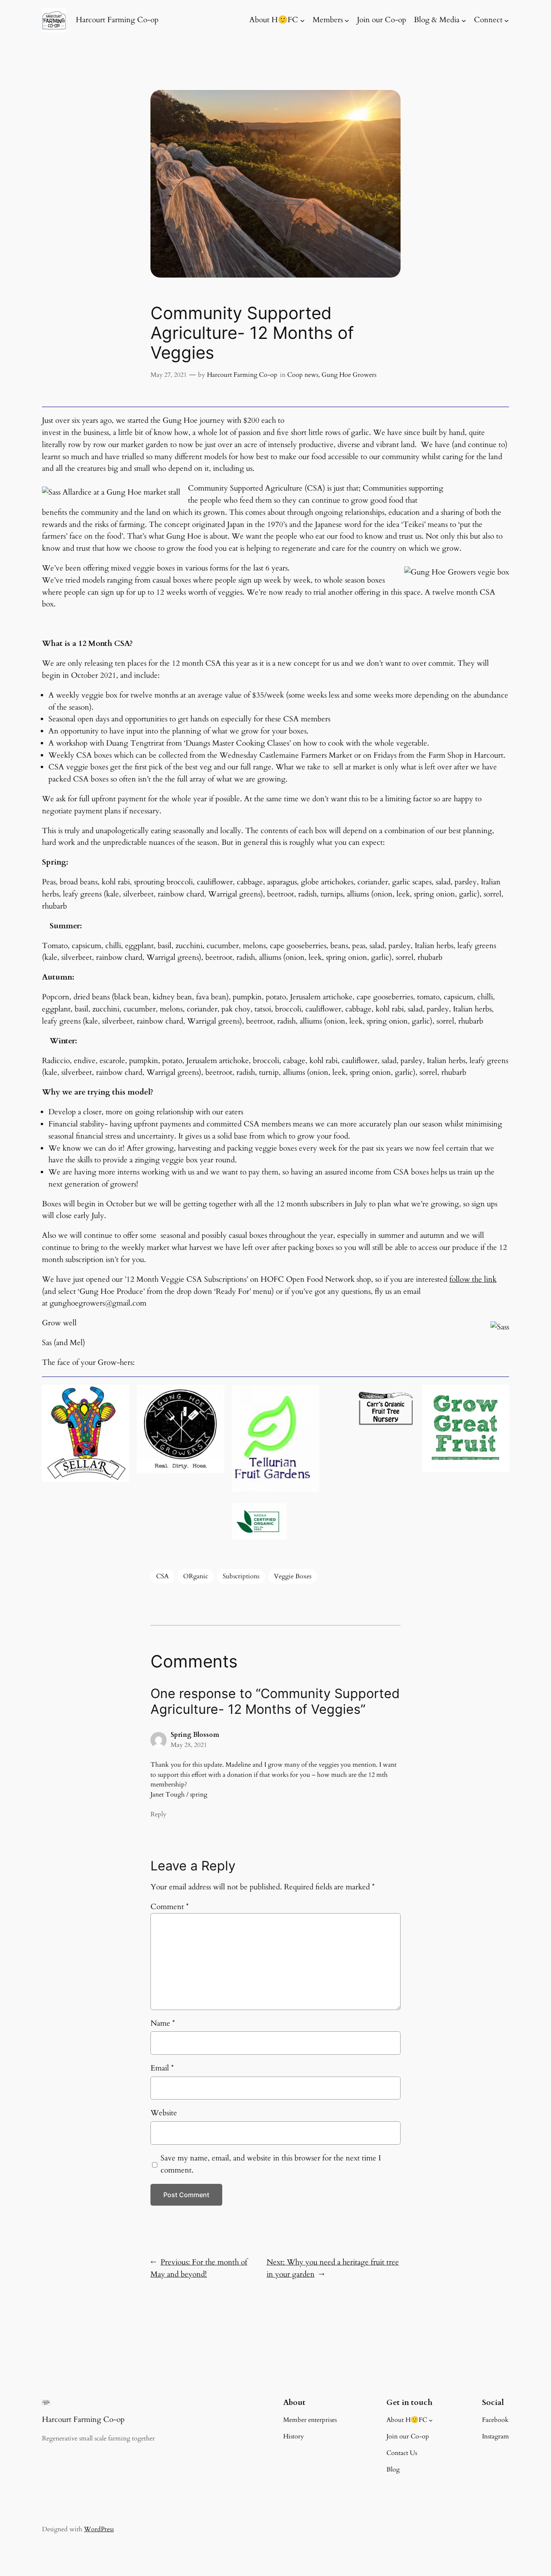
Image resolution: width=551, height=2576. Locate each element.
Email (162, 2068)
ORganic (196, 1576)
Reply (158, 1814)
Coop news (303, 375)
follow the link (473, 1279)
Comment (170, 1907)
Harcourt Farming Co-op (117, 20)
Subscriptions (241, 1576)
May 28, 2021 (189, 1745)
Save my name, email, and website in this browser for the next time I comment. (271, 2164)
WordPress (99, 2529)
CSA (162, 1576)
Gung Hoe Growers (349, 375)
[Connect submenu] (507, 20)
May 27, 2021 (169, 375)
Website (164, 2113)
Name (163, 2023)
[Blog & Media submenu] (464, 20)
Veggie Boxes (293, 1576)
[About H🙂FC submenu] (303, 20)
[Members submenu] (347, 20)
